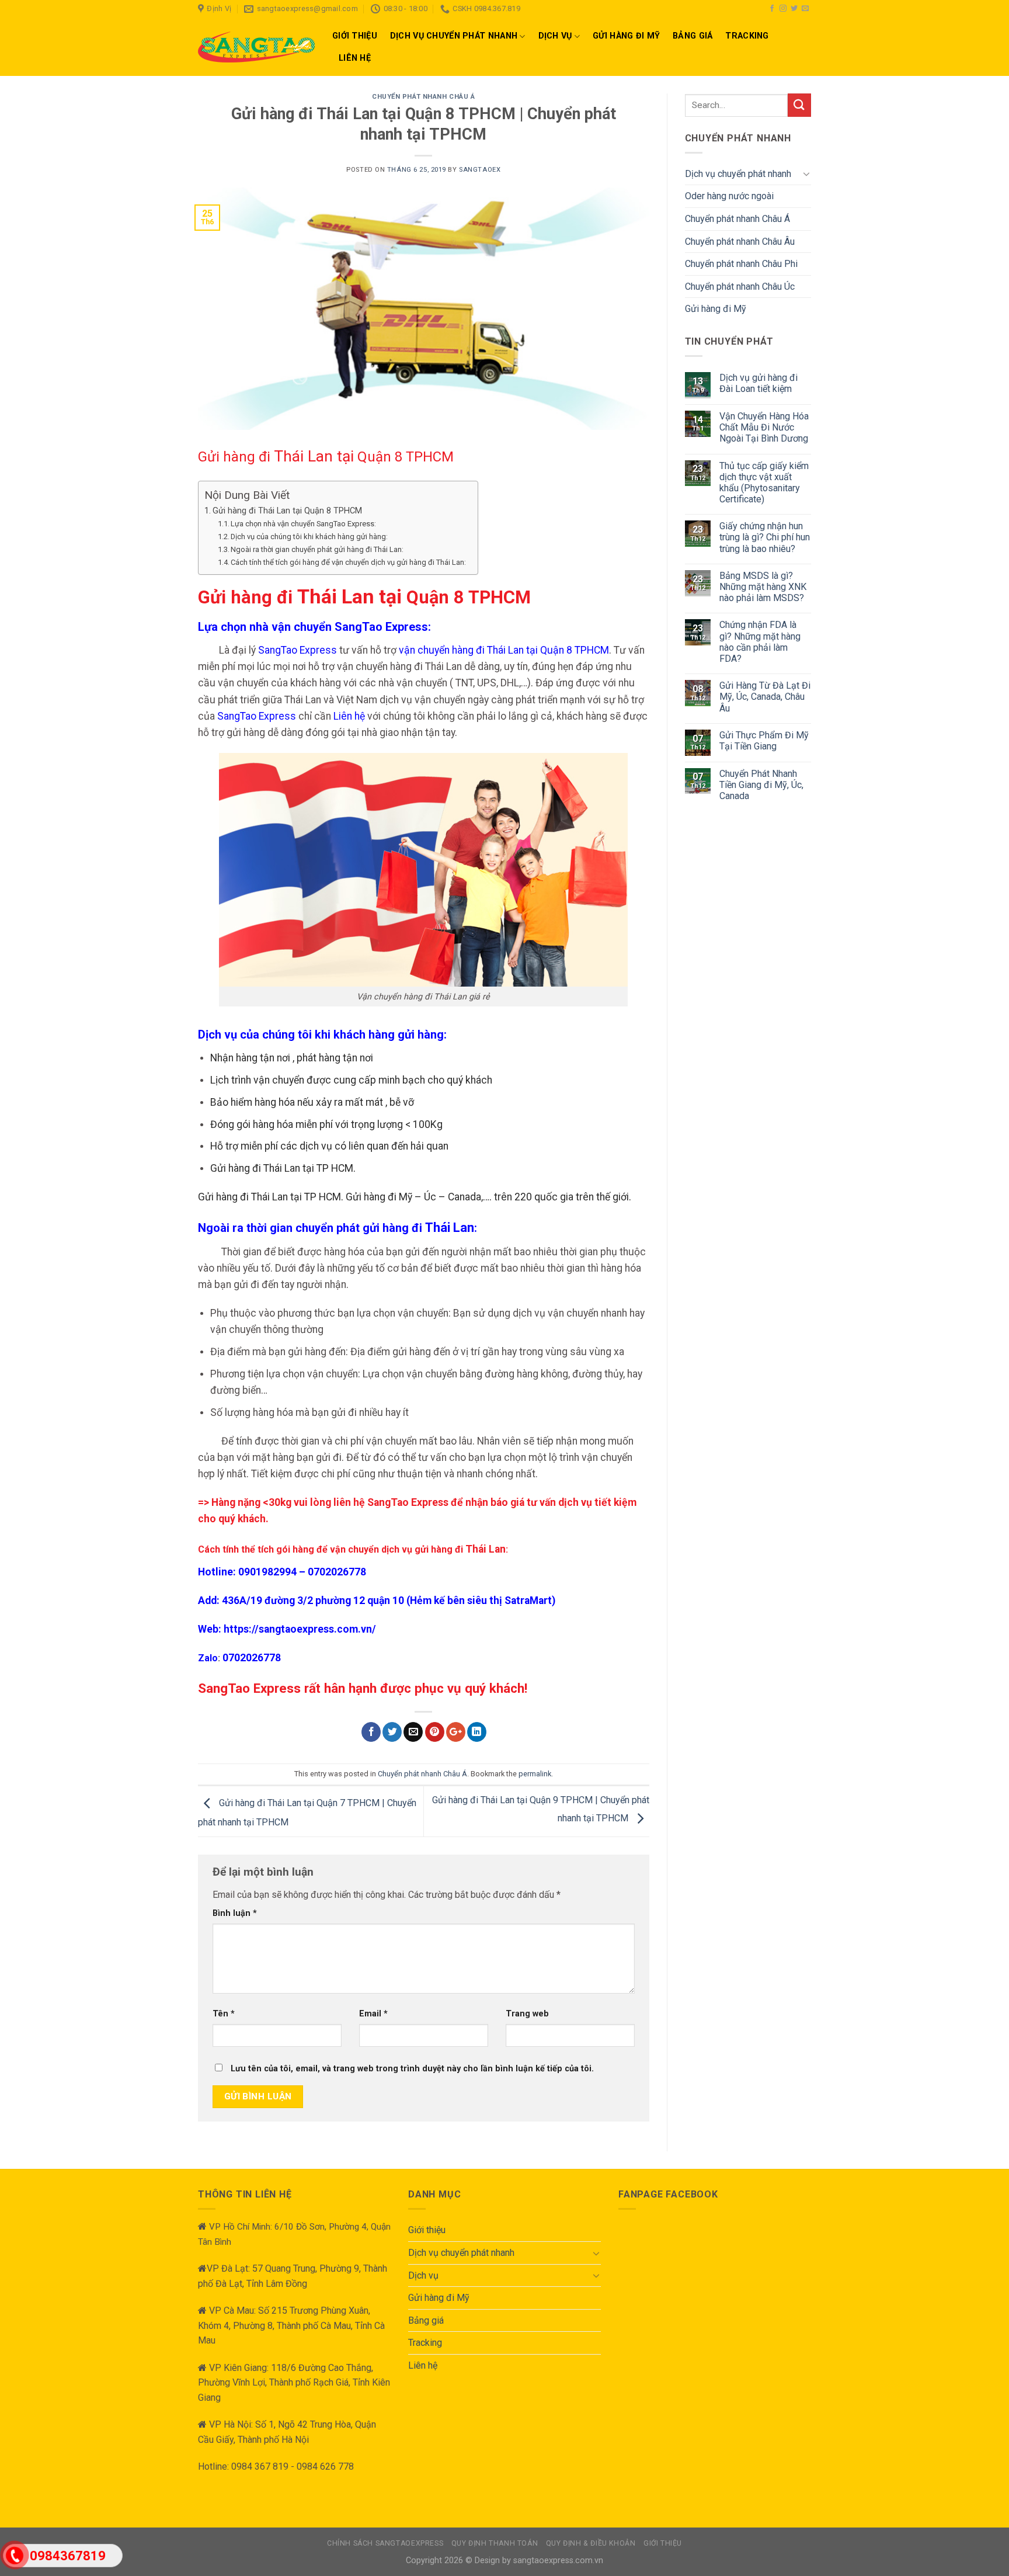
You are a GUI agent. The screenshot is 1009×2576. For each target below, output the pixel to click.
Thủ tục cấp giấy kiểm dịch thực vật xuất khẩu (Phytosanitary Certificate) (764, 483)
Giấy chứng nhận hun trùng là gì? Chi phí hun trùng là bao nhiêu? (765, 537)
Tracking (747, 36)
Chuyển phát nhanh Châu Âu (740, 242)
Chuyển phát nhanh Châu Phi (741, 264)
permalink (535, 1774)
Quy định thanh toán (495, 2543)
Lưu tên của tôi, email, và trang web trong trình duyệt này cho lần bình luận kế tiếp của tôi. (412, 2069)
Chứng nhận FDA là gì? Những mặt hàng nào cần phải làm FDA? (760, 642)
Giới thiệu (355, 36)
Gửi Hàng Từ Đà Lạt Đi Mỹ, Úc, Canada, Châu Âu (765, 697)
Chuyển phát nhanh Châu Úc (740, 287)
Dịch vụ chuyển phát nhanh (454, 36)
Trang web (527, 2014)
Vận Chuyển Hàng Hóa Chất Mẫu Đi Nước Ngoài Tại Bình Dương (764, 427)
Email (373, 2014)
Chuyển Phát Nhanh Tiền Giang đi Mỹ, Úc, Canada (761, 785)
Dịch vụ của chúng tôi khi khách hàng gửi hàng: (309, 537)
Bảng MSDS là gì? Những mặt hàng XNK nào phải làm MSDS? (763, 587)
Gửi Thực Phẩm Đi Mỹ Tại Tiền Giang (764, 741)
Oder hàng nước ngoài (729, 196)
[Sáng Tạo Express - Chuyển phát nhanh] (256, 47)
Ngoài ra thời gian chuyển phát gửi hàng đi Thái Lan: (317, 549)
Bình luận (235, 1913)
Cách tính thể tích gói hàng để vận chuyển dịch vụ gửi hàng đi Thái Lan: (348, 562)
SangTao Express (298, 650)
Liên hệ (355, 58)
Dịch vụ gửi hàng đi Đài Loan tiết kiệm (759, 383)
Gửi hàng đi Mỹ (626, 36)
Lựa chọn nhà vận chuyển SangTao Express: (303, 524)
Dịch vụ (555, 36)
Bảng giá (693, 36)
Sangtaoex (480, 170)
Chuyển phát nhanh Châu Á (423, 97)
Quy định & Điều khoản (591, 2543)
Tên (224, 2014)
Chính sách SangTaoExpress (385, 2543)
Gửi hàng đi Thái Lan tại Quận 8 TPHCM (287, 511)
